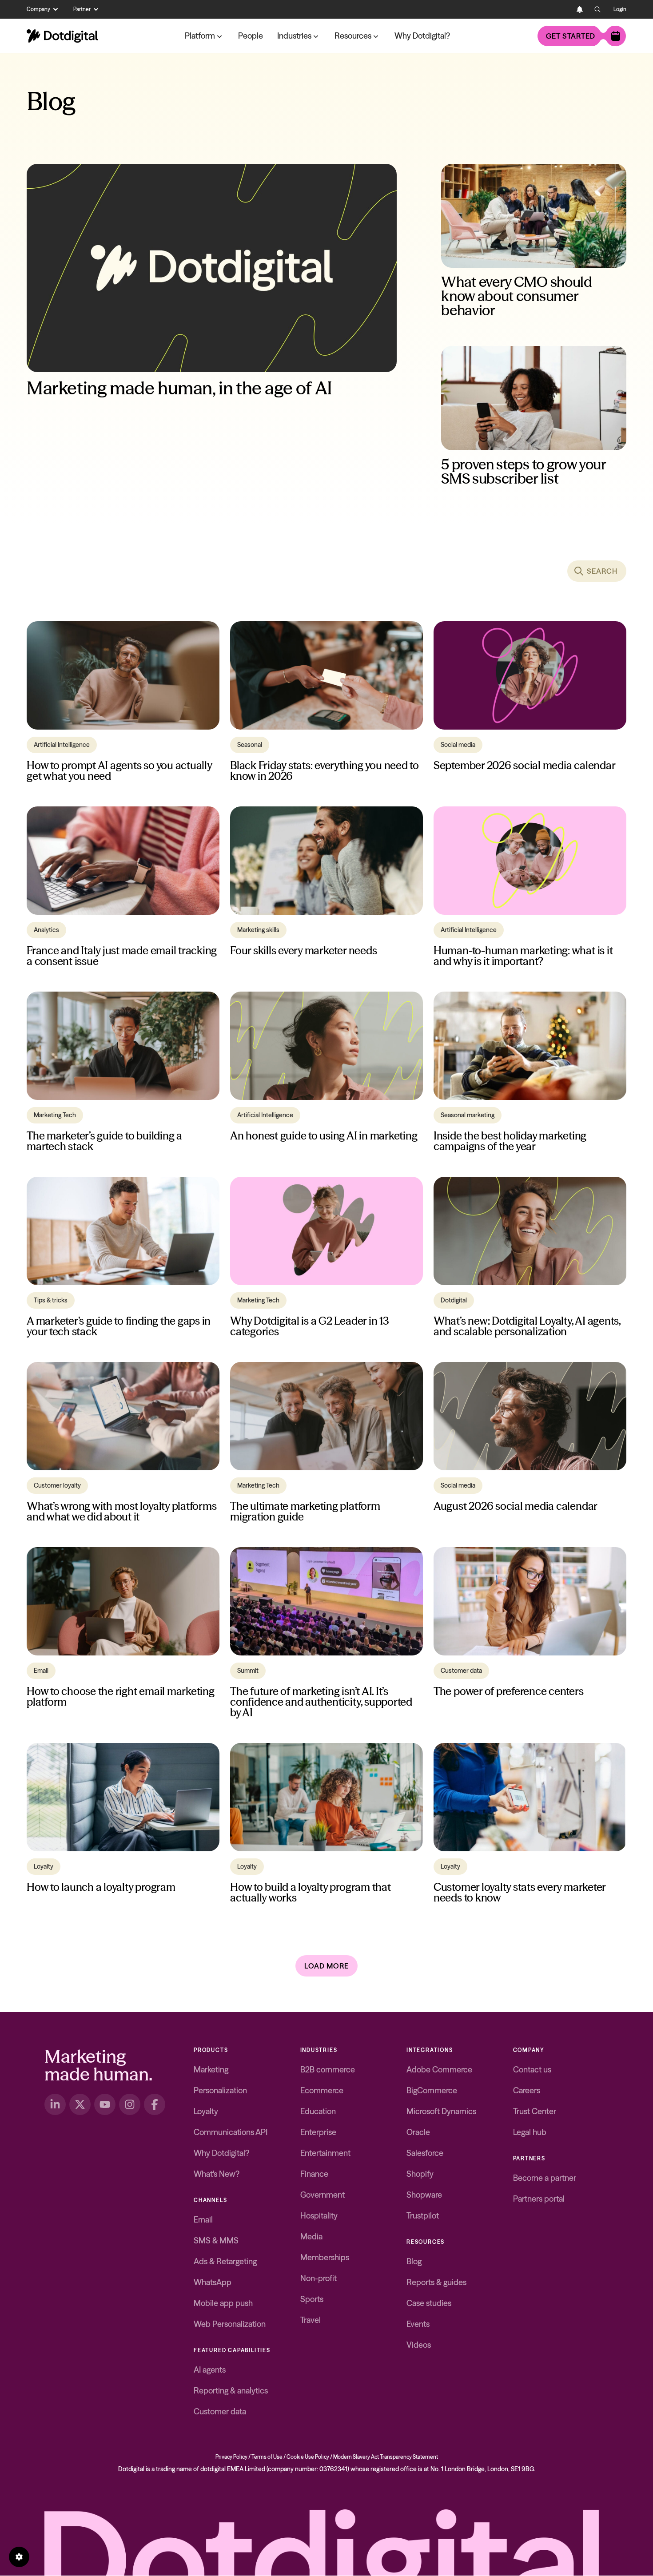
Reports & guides (436, 2282)
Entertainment (325, 2153)
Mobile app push (223, 2303)
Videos (419, 2345)
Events (418, 2324)
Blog (414, 2261)
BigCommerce (432, 2090)
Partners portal (539, 2199)
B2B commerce (328, 2070)
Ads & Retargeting (225, 2261)
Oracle (418, 2132)
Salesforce (425, 2153)
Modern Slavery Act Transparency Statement (386, 2457)
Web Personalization (230, 2324)
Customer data (220, 2411)
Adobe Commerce (439, 2070)
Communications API (231, 2132)
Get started (571, 36)
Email (203, 2220)
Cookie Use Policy (308, 2457)
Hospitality (319, 2216)
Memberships (325, 2257)
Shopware (424, 2195)
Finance (314, 2174)
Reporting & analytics (231, 2391)
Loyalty (206, 2111)
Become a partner (545, 2178)
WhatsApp (213, 2282)
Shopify (420, 2174)
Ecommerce (322, 2090)
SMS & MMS (216, 2241)
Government (323, 2195)
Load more (326, 1966)
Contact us (532, 2070)
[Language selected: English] (562, 9)
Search (602, 571)
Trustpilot (423, 2216)
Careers (527, 2090)
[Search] (597, 9)
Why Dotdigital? (422, 36)
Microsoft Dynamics (441, 2111)
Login (620, 9)
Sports (312, 2299)
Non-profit (319, 2278)
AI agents (210, 2370)
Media (311, 2237)
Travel (311, 2320)
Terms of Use (267, 2457)
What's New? (217, 2174)
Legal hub (530, 2132)
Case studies (429, 2303)
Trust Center (535, 2111)
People (251, 36)
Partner (82, 9)
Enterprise (318, 2132)
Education (318, 2111)
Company (38, 9)
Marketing (211, 2070)
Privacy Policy (231, 2457)
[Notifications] (580, 9)
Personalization (220, 2090)
